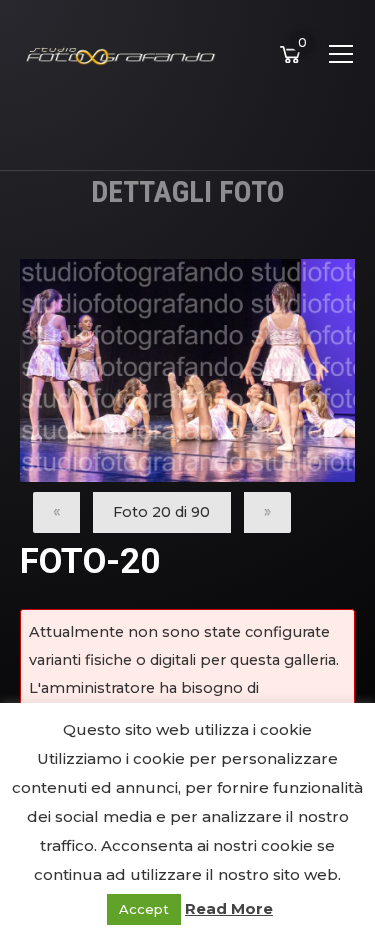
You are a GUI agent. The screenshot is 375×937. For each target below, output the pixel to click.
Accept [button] (144, 909)
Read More (229, 908)
